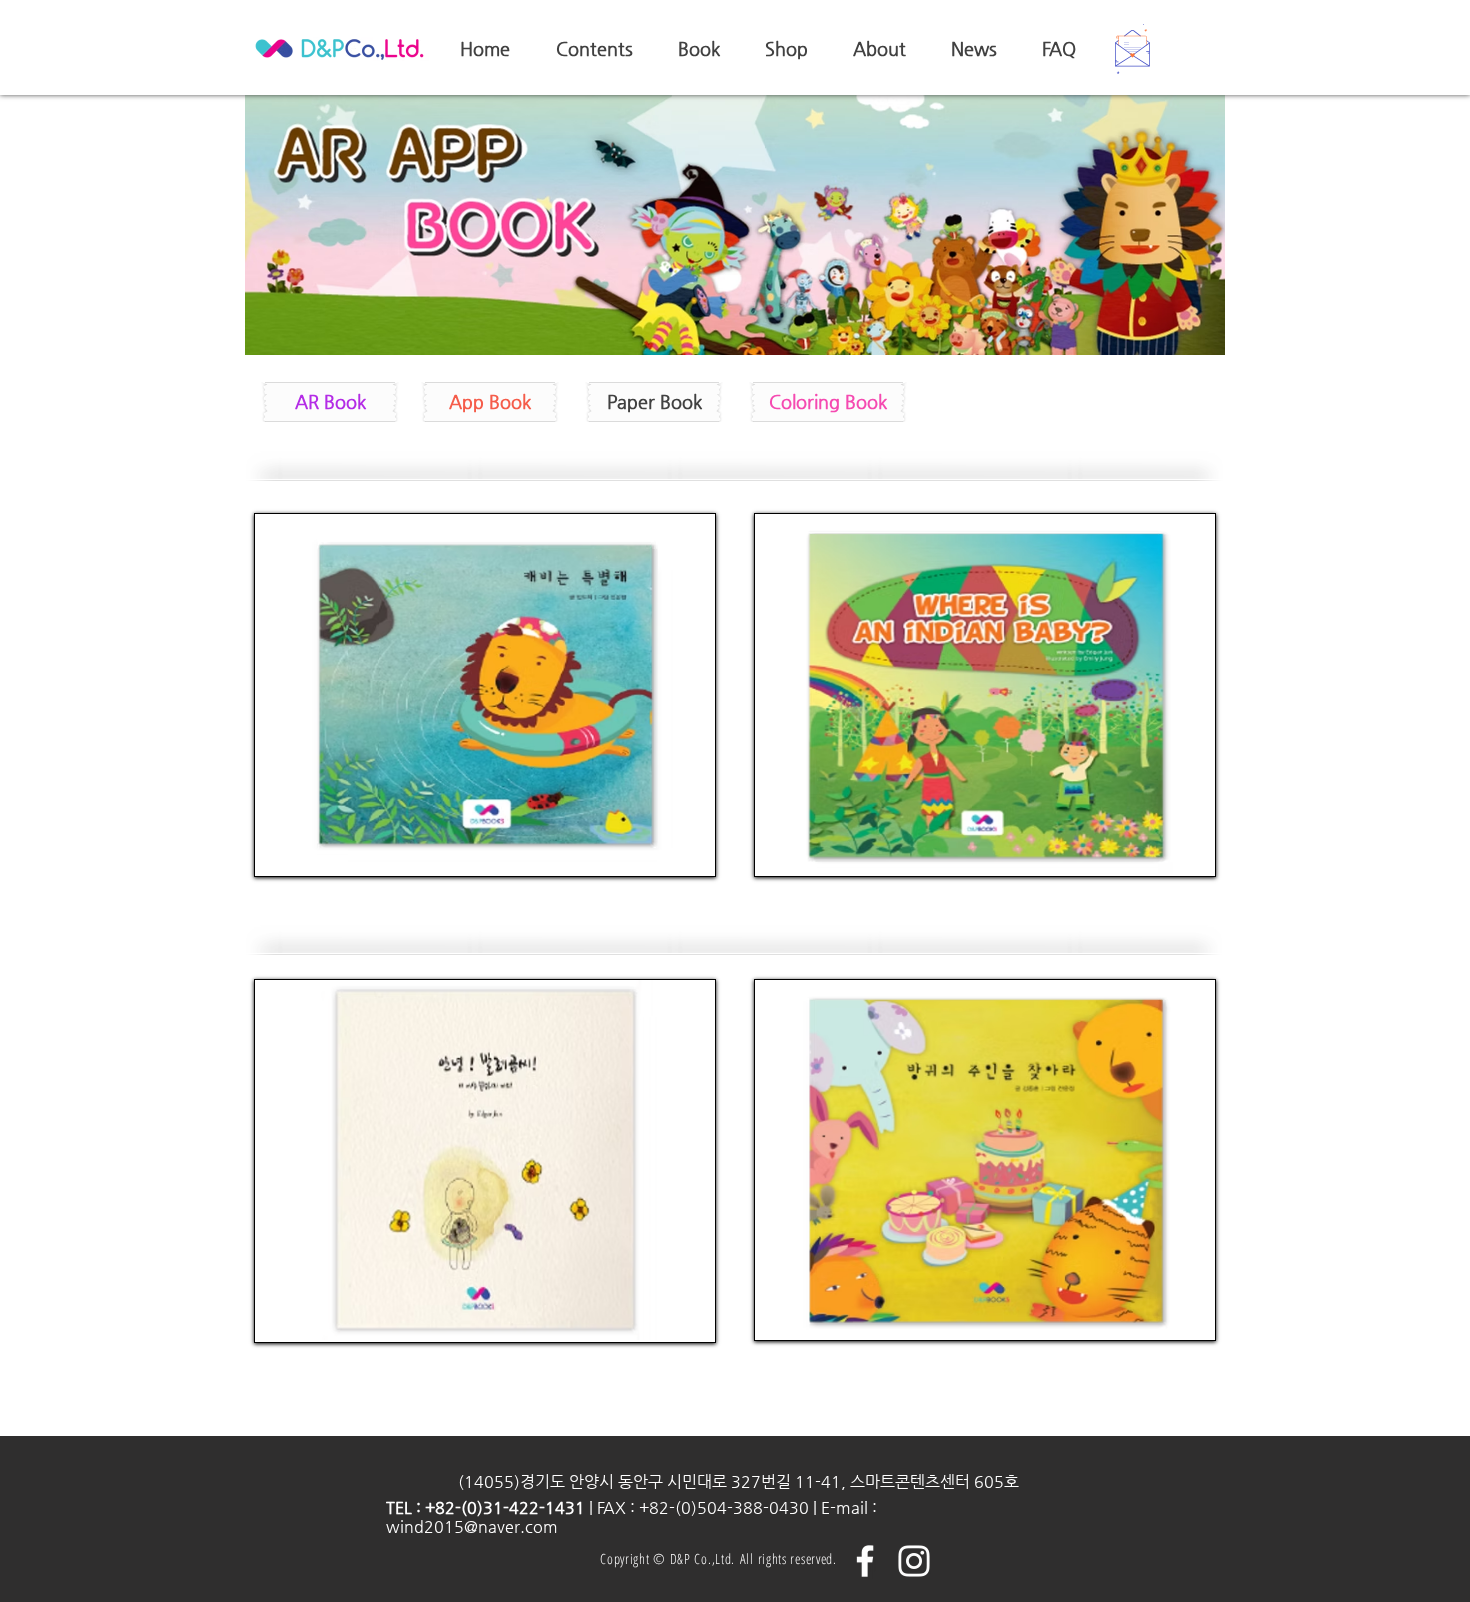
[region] (485, 695)
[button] (1132, 49)
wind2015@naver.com (472, 1526)
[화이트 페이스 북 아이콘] (865, 1561)
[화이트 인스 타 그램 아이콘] (914, 1561)
